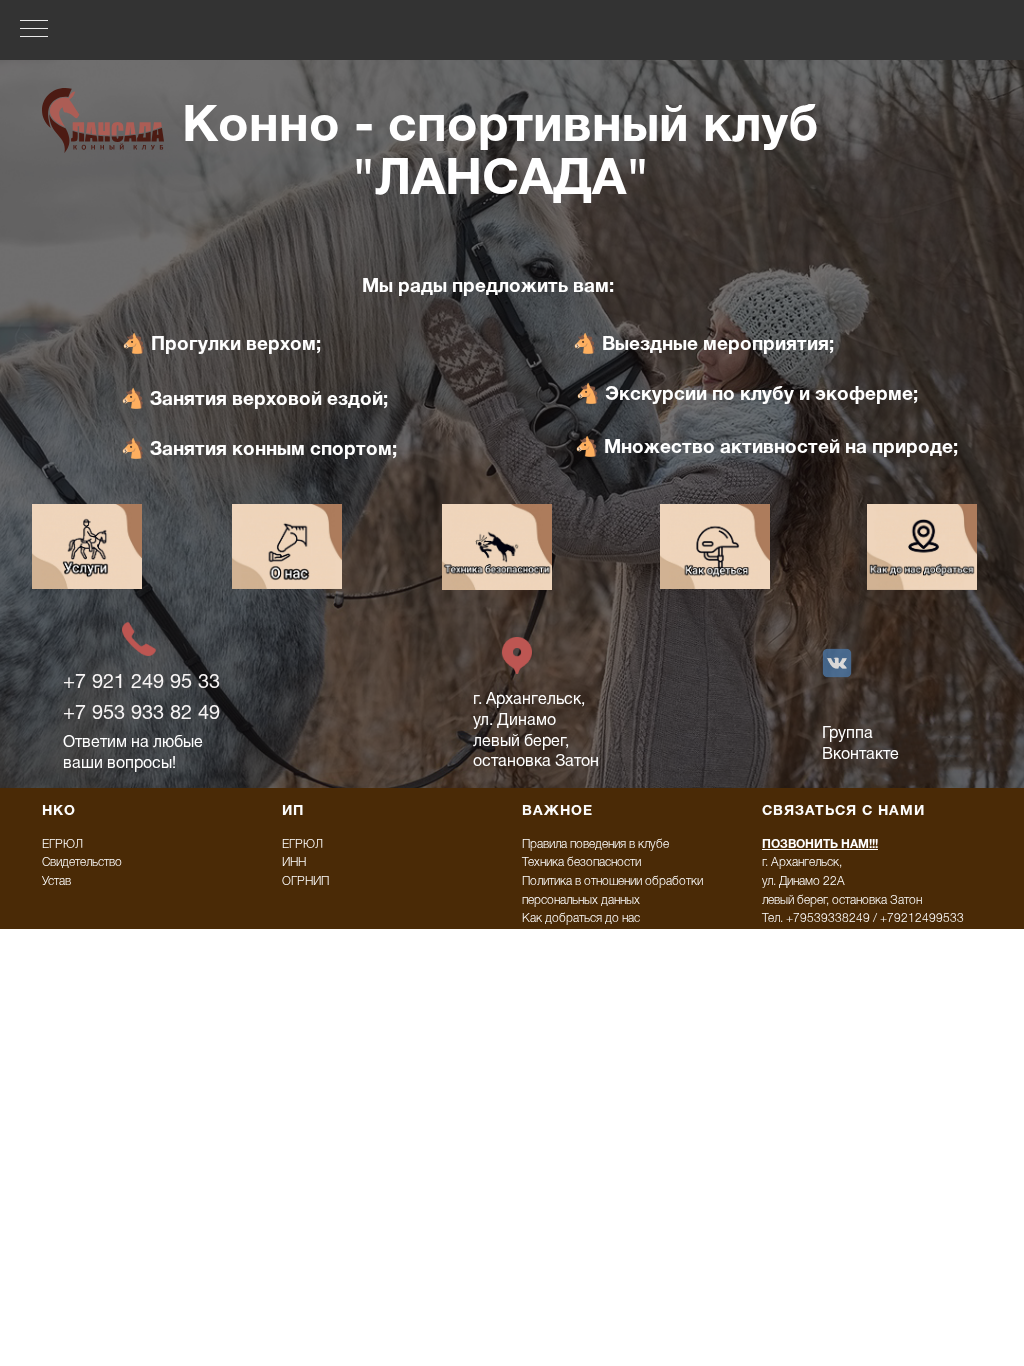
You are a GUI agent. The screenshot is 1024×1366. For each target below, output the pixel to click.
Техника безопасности (581, 862)
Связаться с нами (843, 811)
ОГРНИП (305, 881)
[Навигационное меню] (34, 30)
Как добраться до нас (581, 918)
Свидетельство (82, 862)
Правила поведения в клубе (595, 844)
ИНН (294, 862)
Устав (56, 881)
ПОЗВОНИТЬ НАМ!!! (820, 844)
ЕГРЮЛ (62, 844)
